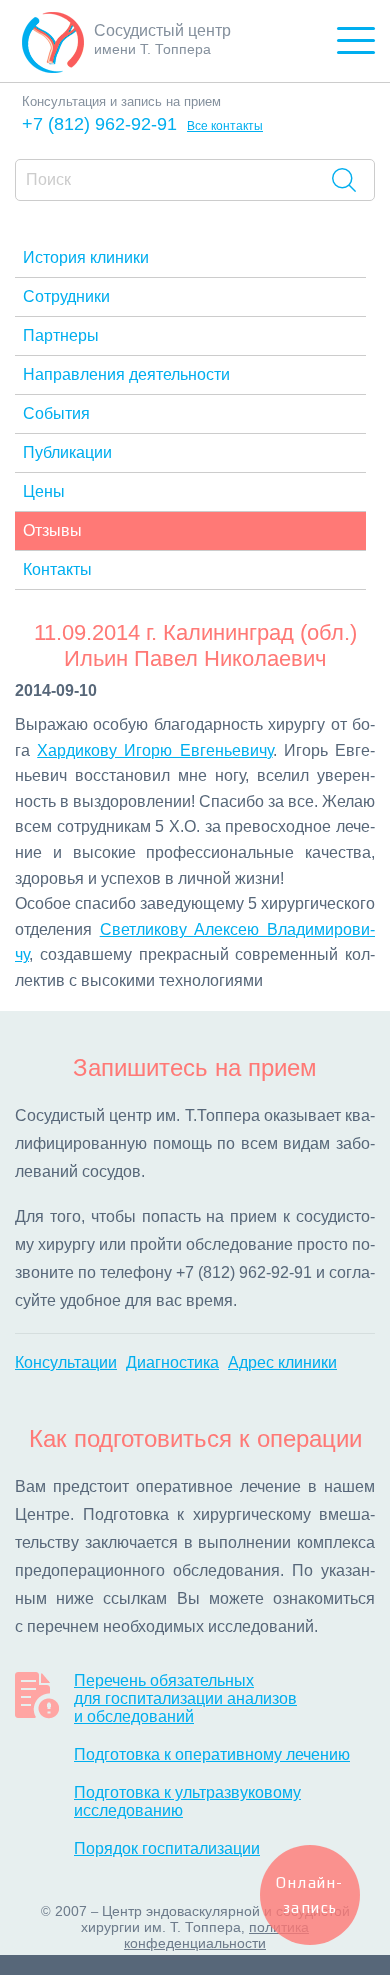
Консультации (66, 1362)
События (56, 413)
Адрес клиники (282, 1362)
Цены (44, 491)
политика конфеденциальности (216, 1935)
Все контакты (225, 126)
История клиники (86, 257)
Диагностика (172, 1362)
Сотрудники (66, 296)
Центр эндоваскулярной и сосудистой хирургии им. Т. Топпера (215, 1919)
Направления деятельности (126, 374)
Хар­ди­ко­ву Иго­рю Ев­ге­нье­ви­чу (154, 750)
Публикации (67, 452)
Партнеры (61, 335)
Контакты (57, 569)
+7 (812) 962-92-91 (99, 124)
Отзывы (52, 530)
